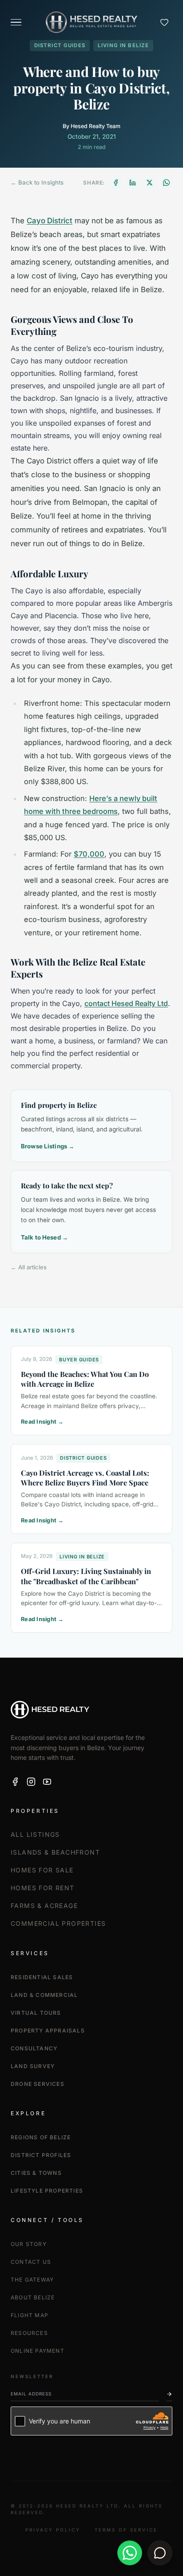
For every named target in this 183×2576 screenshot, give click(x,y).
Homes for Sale (42, 1870)
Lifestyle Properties (47, 2191)
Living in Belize (123, 45)
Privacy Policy (53, 2530)
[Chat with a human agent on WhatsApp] (130, 2553)
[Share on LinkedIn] (132, 183)
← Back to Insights (37, 182)
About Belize (33, 2297)
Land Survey (33, 2066)
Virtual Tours (36, 2013)
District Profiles (41, 2155)
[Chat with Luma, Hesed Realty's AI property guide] (160, 2553)
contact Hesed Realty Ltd (126, 1003)
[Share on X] (149, 183)
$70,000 (89, 854)
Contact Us (31, 2262)
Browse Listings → (48, 1146)
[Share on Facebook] (115, 183)
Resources (29, 2333)
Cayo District (50, 221)
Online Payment (38, 2351)
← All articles (29, 1267)
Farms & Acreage (44, 1906)
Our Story (29, 2244)
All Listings (35, 1834)
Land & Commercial (44, 1995)
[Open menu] (16, 22)
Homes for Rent (43, 1888)
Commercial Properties (58, 1923)
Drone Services (38, 2084)
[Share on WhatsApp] (166, 183)
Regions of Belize (41, 2137)
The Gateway (32, 2280)
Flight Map (30, 2315)
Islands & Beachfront (55, 1852)
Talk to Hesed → (44, 1237)
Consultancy (34, 2048)
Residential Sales (42, 1977)
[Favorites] (164, 22)
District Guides (60, 45)
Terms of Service (126, 2530)
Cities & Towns (36, 2173)
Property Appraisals (48, 2031)
